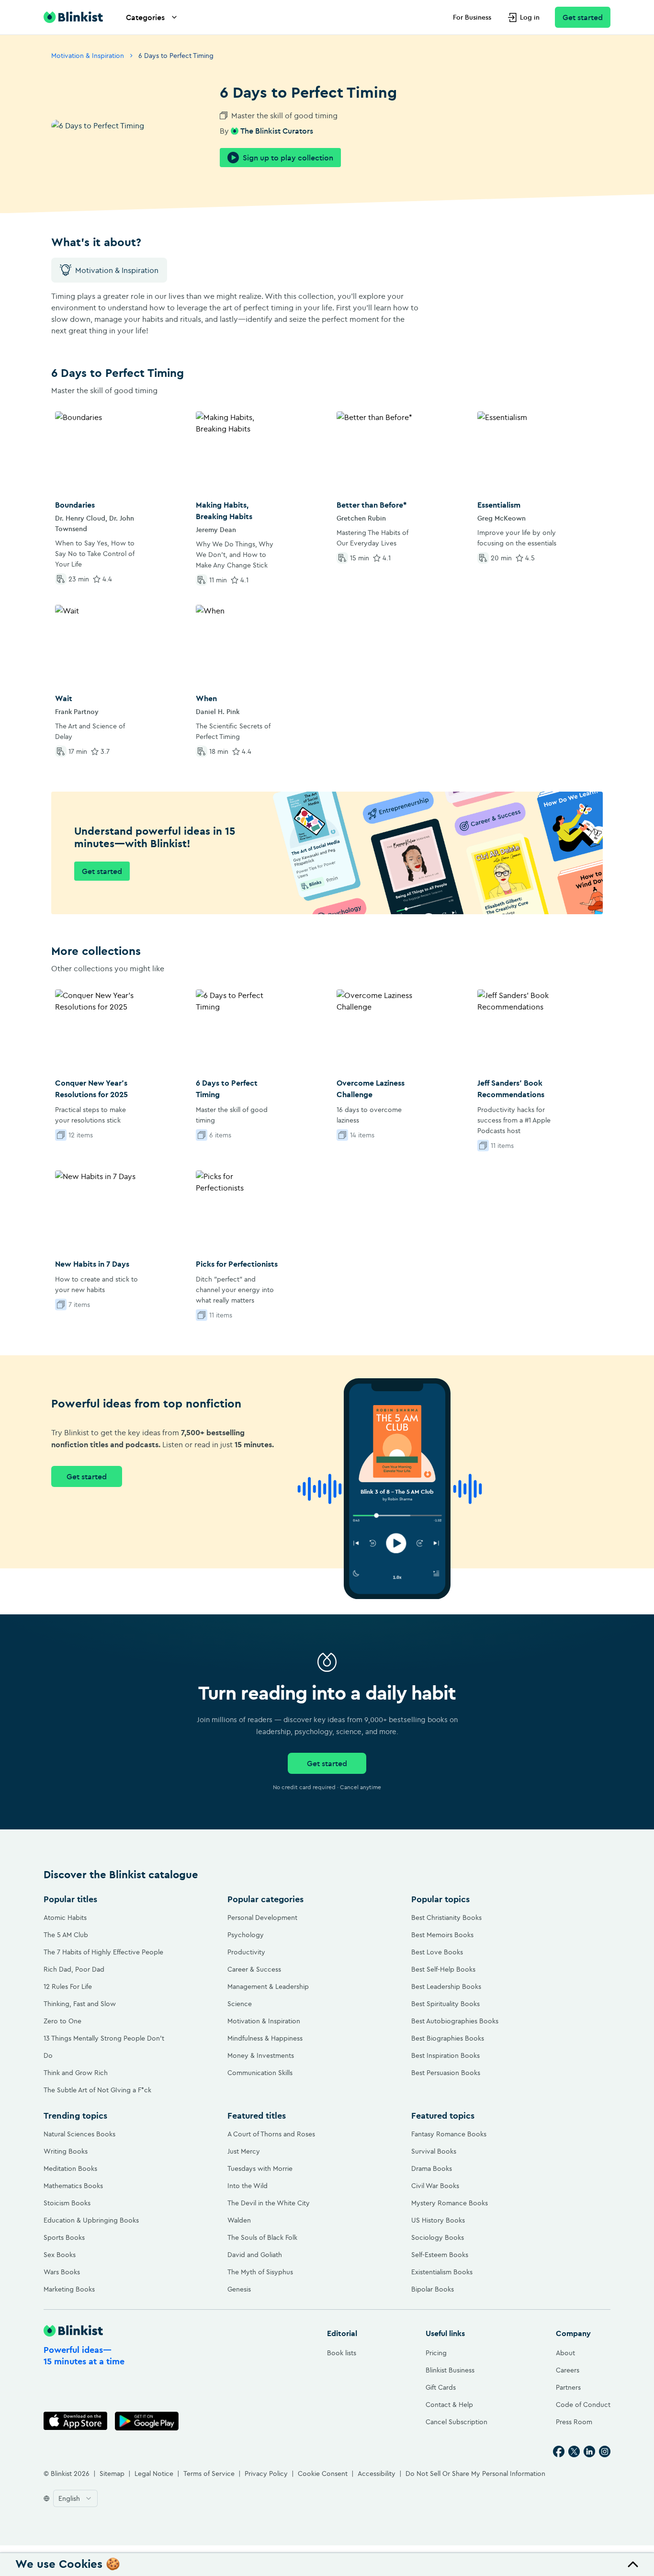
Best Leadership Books (446, 1986)
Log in (530, 17)
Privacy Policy (266, 2474)
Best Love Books (437, 1952)
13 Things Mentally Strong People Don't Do (104, 2047)
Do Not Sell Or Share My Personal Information (475, 2474)
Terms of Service (209, 2474)
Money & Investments (261, 2055)
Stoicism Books (67, 2203)
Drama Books (432, 2168)
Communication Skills (260, 2073)
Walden (239, 2220)
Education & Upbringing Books (91, 2220)
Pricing (436, 2353)
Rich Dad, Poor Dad (74, 1969)
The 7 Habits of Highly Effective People (103, 1952)
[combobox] (75, 2498)
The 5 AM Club (66, 1935)
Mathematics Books (73, 2186)
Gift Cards (441, 2387)
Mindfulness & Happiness (265, 2038)
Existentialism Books (442, 2272)
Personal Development (262, 1918)
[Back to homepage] (73, 17)
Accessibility (377, 2474)
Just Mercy (244, 2151)
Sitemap (112, 2474)
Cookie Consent (323, 2474)
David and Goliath (255, 2255)
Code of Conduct (583, 2405)
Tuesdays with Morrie (260, 2168)
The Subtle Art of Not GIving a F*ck (97, 2090)
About (565, 2353)
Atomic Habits (65, 1918)
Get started (583, 17)
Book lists (342, 2353)
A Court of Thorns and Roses (271, 2134)
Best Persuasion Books (446, 2073)
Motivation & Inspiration (88, 56)
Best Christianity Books (446, 1918)
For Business (472, 17)
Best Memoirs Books (442, 1935)
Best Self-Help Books (443, 1969)
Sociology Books (438, 2237)
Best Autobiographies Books (455, 2021)
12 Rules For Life (68, 1986)
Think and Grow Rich (76, 2073)
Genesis (239, 2289)
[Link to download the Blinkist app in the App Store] (75, 2421)
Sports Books (64, 2237)
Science (240, 2004)
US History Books (438, 2220)
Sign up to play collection (288, 158)
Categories (145, 17)
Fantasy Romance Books (449, 2134)
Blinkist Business (450, 2370)
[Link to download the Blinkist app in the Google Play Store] (147, 2421)
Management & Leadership (268, 1986)
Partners (568, 2387)
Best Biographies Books (448, 2038)
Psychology (246, 1935)
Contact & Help (449, 2405)
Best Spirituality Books (445, 2004)
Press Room (574, 2422)
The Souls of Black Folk (262, 2237)
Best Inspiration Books (445, 2055)
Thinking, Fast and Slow (80, 2004)
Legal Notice (154, 2474)
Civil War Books (435, 2186)
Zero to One (62, 2021)
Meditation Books (70, 2168)
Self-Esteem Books (440, 2255)
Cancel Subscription (457, 2422)
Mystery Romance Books (450, 2203)
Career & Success (254, 1969)
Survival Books (434, 2151)
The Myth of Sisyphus (260, 2272)
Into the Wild (248, 2186)
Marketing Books (69, 2289)
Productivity (246, 1952)
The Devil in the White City (269, 2203)
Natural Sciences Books (79, 2134)
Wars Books (62, 2272)
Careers (568, 2370)
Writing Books (66, 2151)
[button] (327, 2565)
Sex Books (60, 2255)
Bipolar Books (433, 2289)
